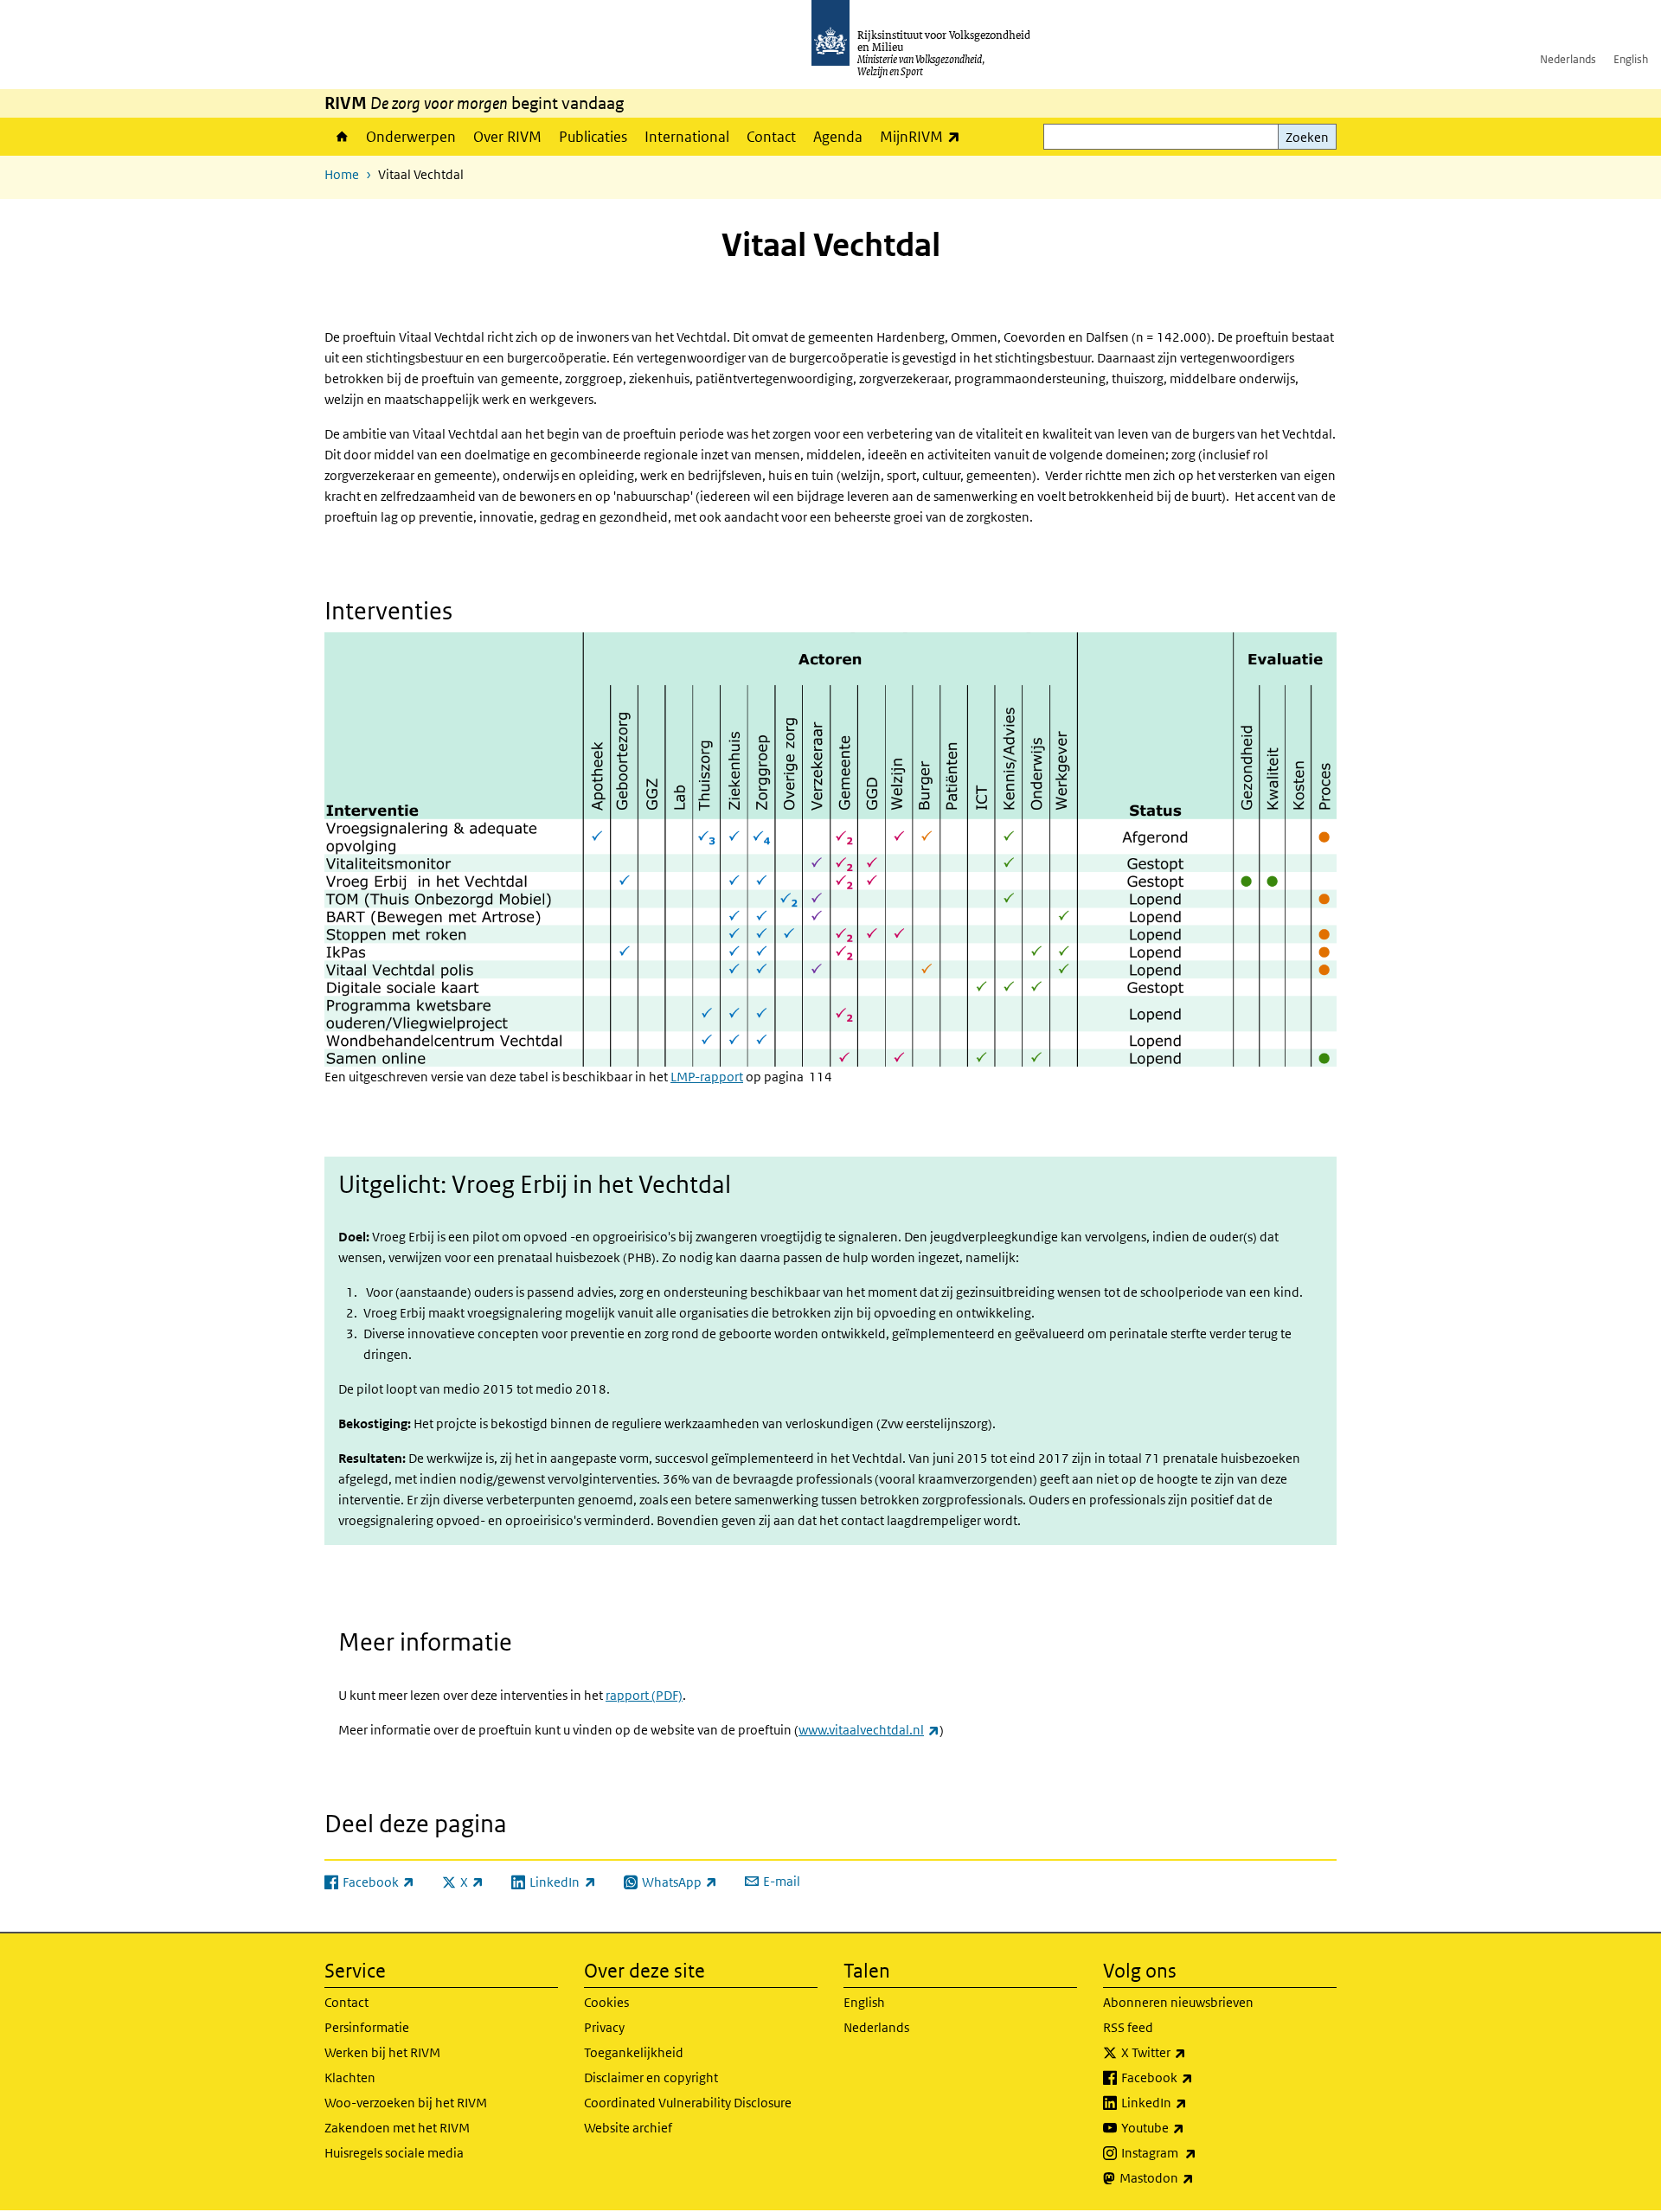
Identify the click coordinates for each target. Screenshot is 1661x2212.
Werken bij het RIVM (382, 2052)
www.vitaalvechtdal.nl (869, 1730)
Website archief (628, 2128)
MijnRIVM (924, 136)
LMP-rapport (707, 1077)
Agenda (838, 137)
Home (341, 137)
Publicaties (593, 137)
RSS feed (1128, 2027)
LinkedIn (1192, 2102)
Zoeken (1307, 137)
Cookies (606, 2002)
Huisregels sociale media (394, 2153)
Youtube (1191, 2127)
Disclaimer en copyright (651, 2077)
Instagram (1197, 2152)
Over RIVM (507, 137)
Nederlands (1568, 59)
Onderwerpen (411, 137)
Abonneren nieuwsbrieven (1178, 2002)
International (687, 137)
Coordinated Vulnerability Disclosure (688, 2103)
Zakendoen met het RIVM (397, 2128)
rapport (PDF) (644, 1695)
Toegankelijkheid (634, 2052)
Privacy (604, 2027)
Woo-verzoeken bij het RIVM (406, 2103)
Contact (771, 137)
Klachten (350, 2077)
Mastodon (1195, 2177)
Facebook (1195, 2077)
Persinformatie (367, 2027)
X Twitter (1192, 2052)
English (1631, 59)
